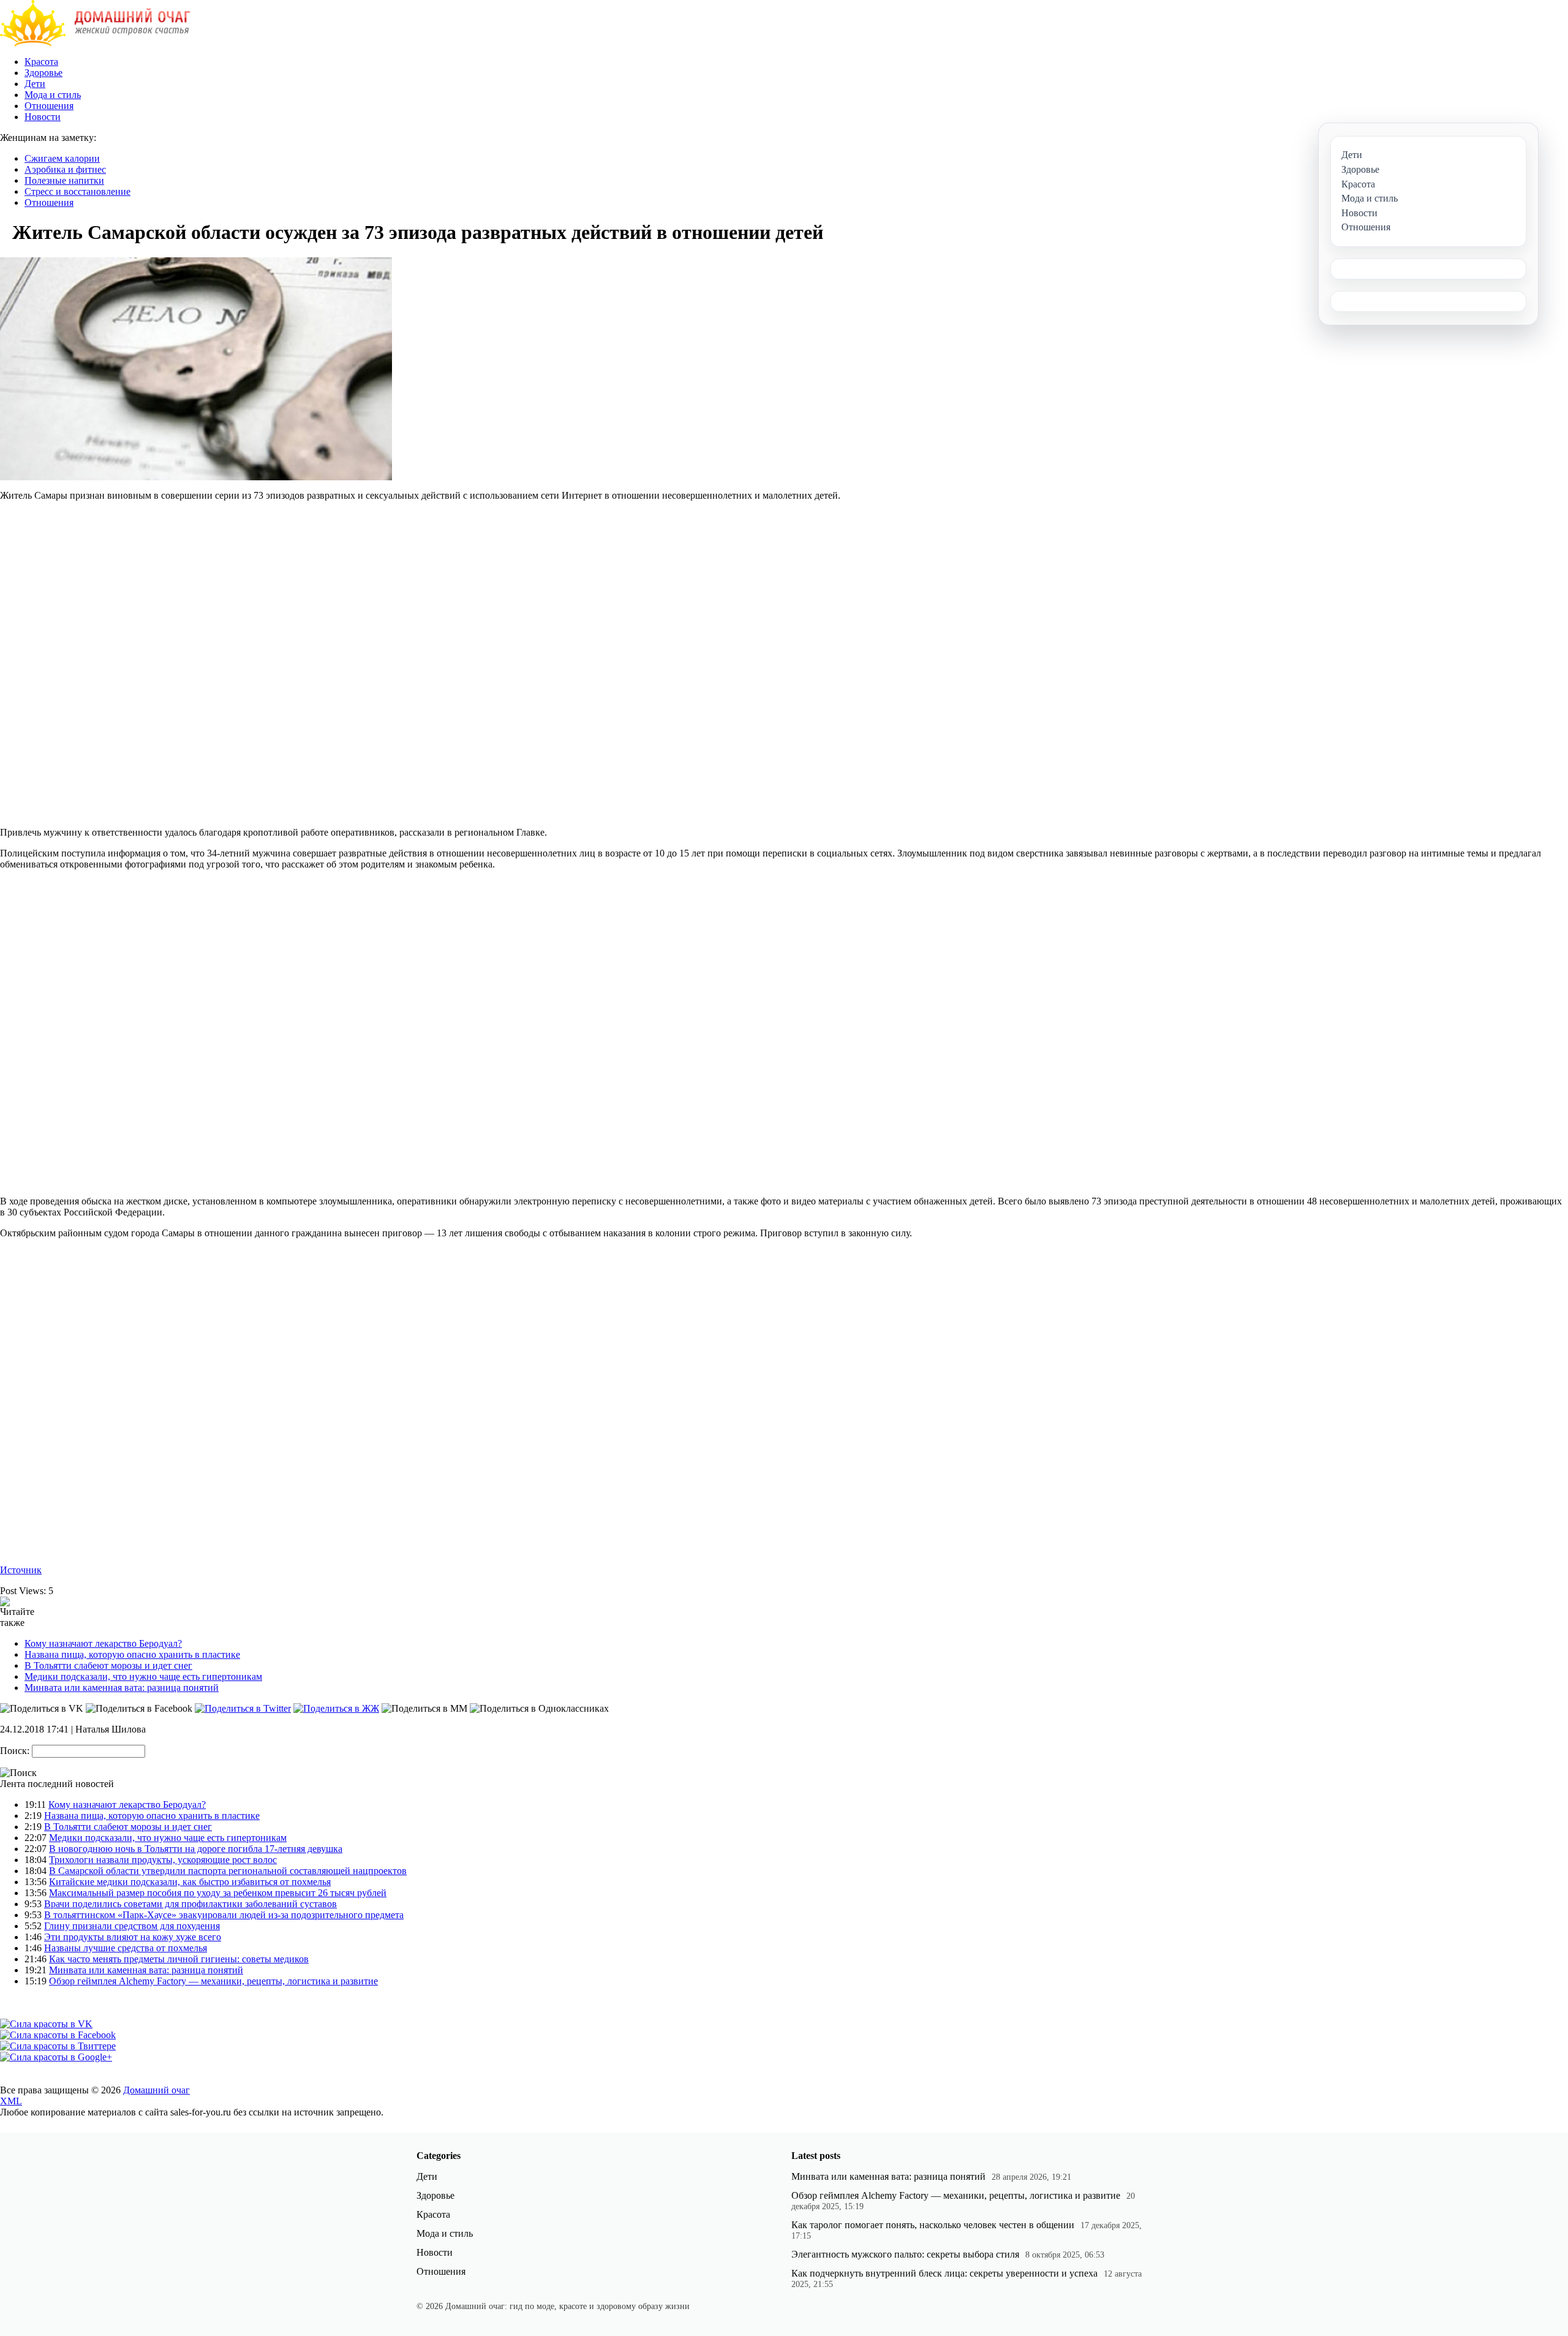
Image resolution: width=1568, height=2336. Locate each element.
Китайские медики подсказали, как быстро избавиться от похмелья (190, 1882)
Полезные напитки (64, 180)
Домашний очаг (156, 2090)
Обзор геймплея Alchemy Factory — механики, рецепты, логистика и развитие (213, 1981)
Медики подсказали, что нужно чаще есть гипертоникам (143, 1676)
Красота (41, 62)
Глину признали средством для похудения (132, 1926)
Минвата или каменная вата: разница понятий (122, 1688)
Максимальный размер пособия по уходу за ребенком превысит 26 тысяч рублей (218, 1893)
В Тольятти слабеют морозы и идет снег (108, 1665)
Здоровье (43, 73)
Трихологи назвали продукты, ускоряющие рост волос (163, 1860)
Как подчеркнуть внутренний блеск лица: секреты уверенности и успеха (944, 2273)
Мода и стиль (53, 95)
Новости (43, 117)
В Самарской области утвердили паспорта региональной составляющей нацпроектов (228, 1871)
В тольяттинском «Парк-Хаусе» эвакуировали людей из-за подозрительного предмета (224, 1915)
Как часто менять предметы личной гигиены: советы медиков (179, 1959)
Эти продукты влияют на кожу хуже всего (133, 1937)
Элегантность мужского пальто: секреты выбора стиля (905, 2254)
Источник (21, 1570)
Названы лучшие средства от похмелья (126, 1948)
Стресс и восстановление (77, 191)
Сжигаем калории (62, 158)
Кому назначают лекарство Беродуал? (103, 1643)
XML (11, 2101)
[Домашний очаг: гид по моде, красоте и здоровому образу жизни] (95, 43)
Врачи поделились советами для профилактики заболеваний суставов (190, 1904)
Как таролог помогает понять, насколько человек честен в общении (933, 2225)
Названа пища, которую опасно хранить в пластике (132, 1654)
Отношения (49, 106)
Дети (35, 84)
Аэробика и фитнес (65, 169)
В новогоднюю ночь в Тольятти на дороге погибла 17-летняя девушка (196, 1849)
